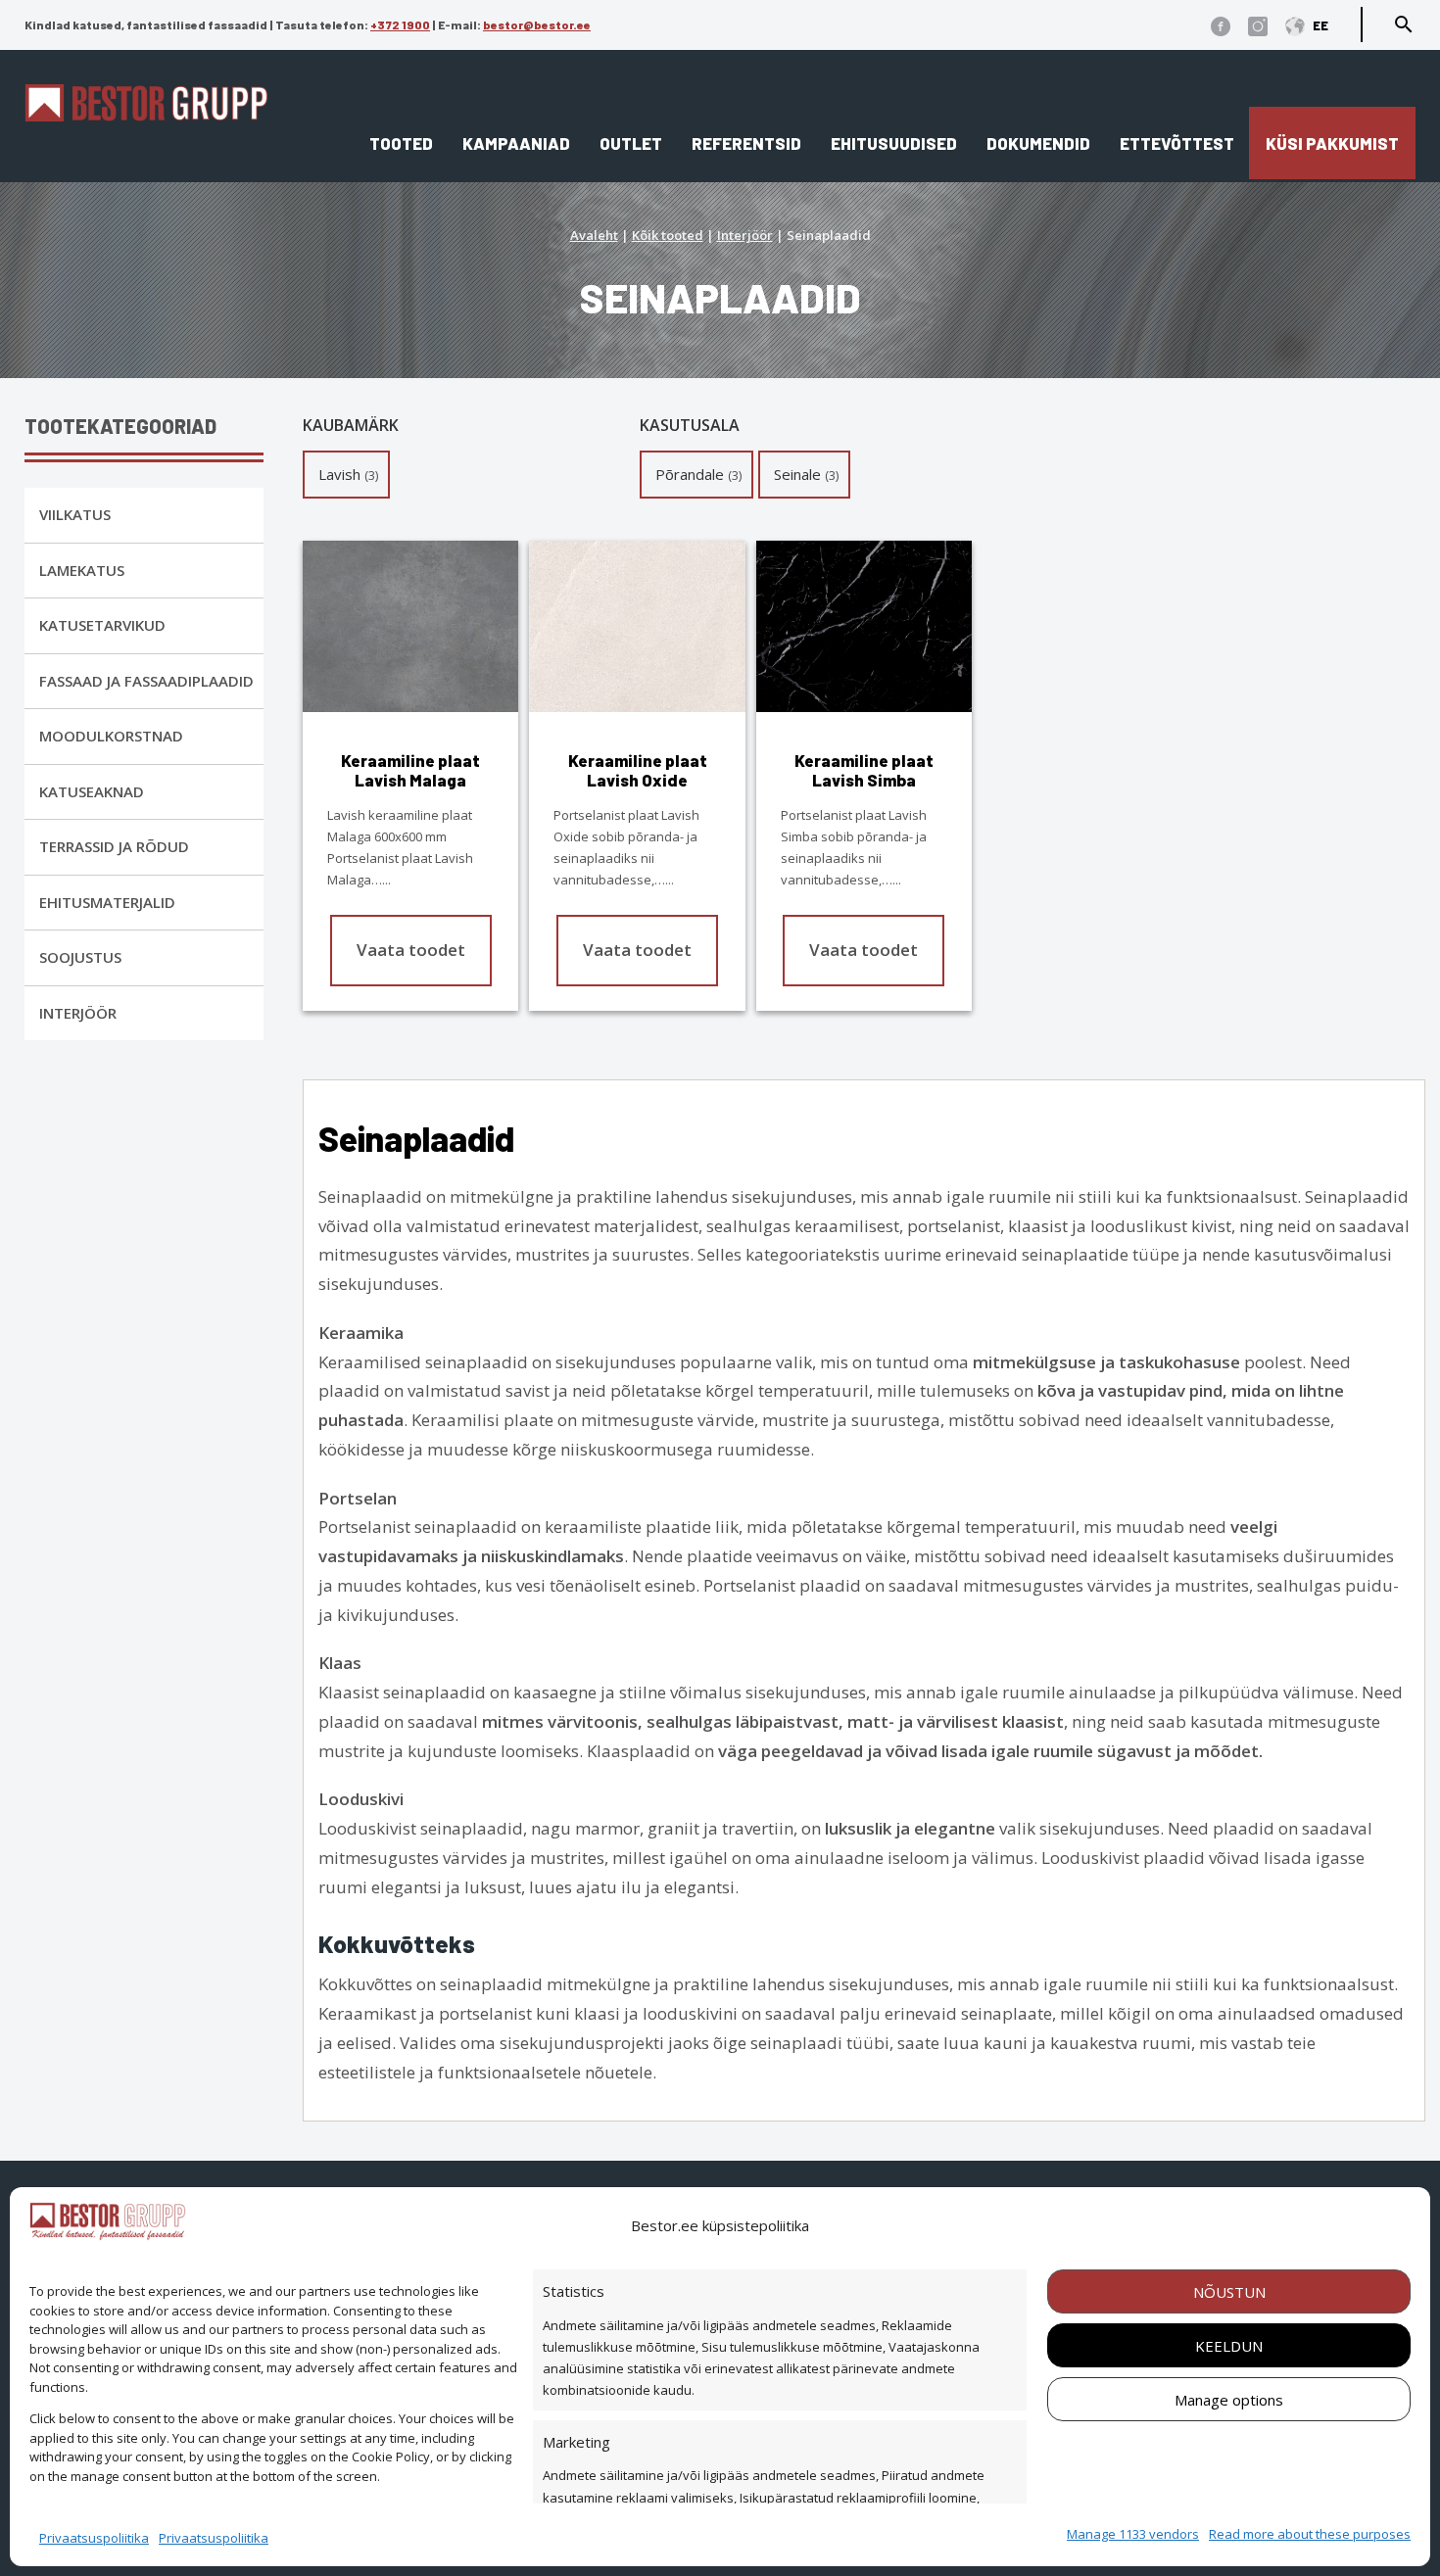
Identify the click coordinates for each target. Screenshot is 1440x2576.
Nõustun (1229, 2292)
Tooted (401, 143)
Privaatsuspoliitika (94, 2538)
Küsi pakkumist (1332, 143)
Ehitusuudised (894, 143)
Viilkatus (75, 514)
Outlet (631, 143)
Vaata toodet (411, 950)
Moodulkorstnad (111, 736)
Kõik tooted (668, 235)
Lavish (339, 474)
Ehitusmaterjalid (107, 902)
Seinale (797, 474)
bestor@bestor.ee (537, 24)
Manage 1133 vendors (1133, 2534)
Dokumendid (1038, 143)
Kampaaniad (516, 143)
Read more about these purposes (1310, 2534)
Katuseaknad (92, 791)
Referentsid (746, 143)
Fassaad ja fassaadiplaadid (146, 681)
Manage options (1229, 2400)
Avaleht (594, 235)
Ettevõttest (1177, 143)
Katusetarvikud (102, 625)
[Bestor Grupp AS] (146, 115)
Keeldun (1229, 2346)
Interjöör (745, 235)
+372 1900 (400, 24)
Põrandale (690, 474)
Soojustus (80, 957)
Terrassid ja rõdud (114, 846)
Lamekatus (82, 570)
